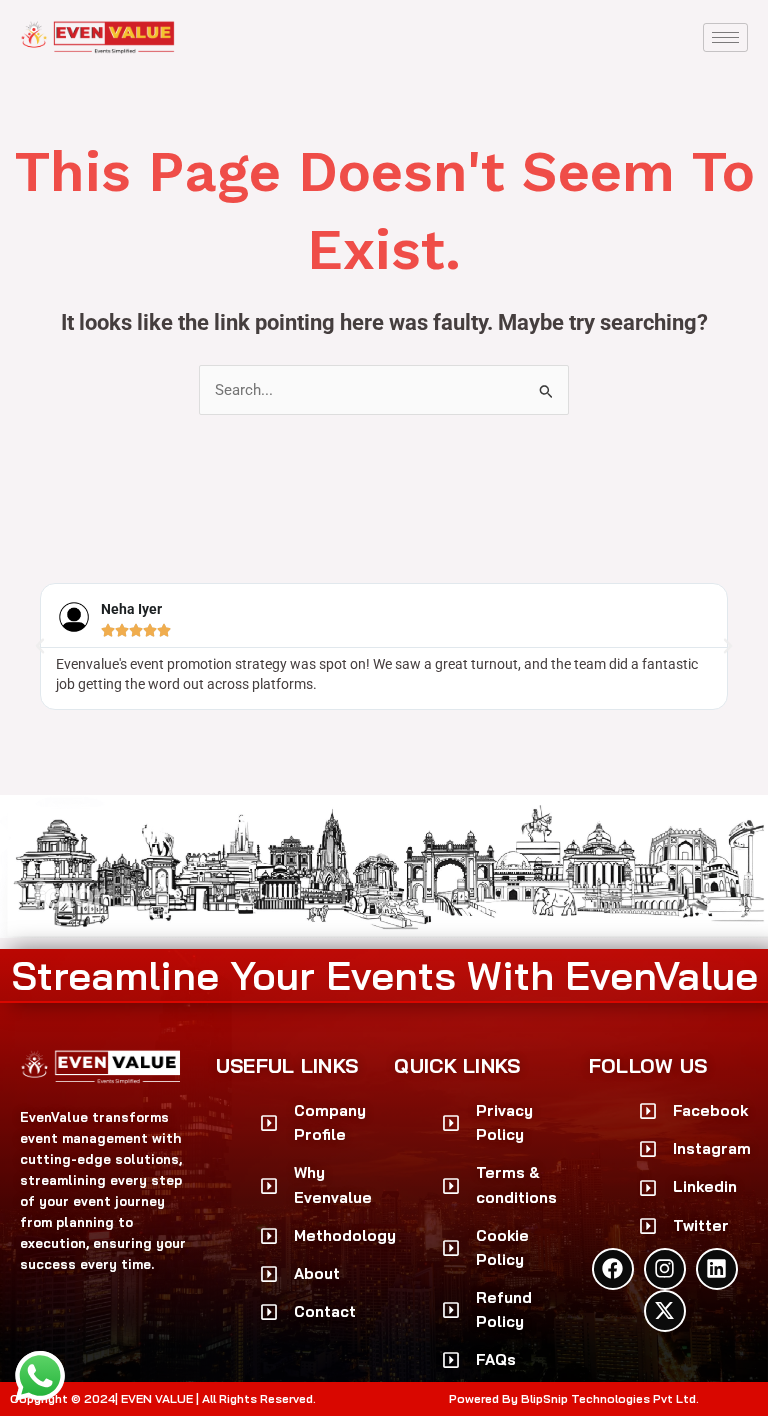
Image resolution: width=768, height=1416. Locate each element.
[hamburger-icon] (725, 37)
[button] (40, 646)
